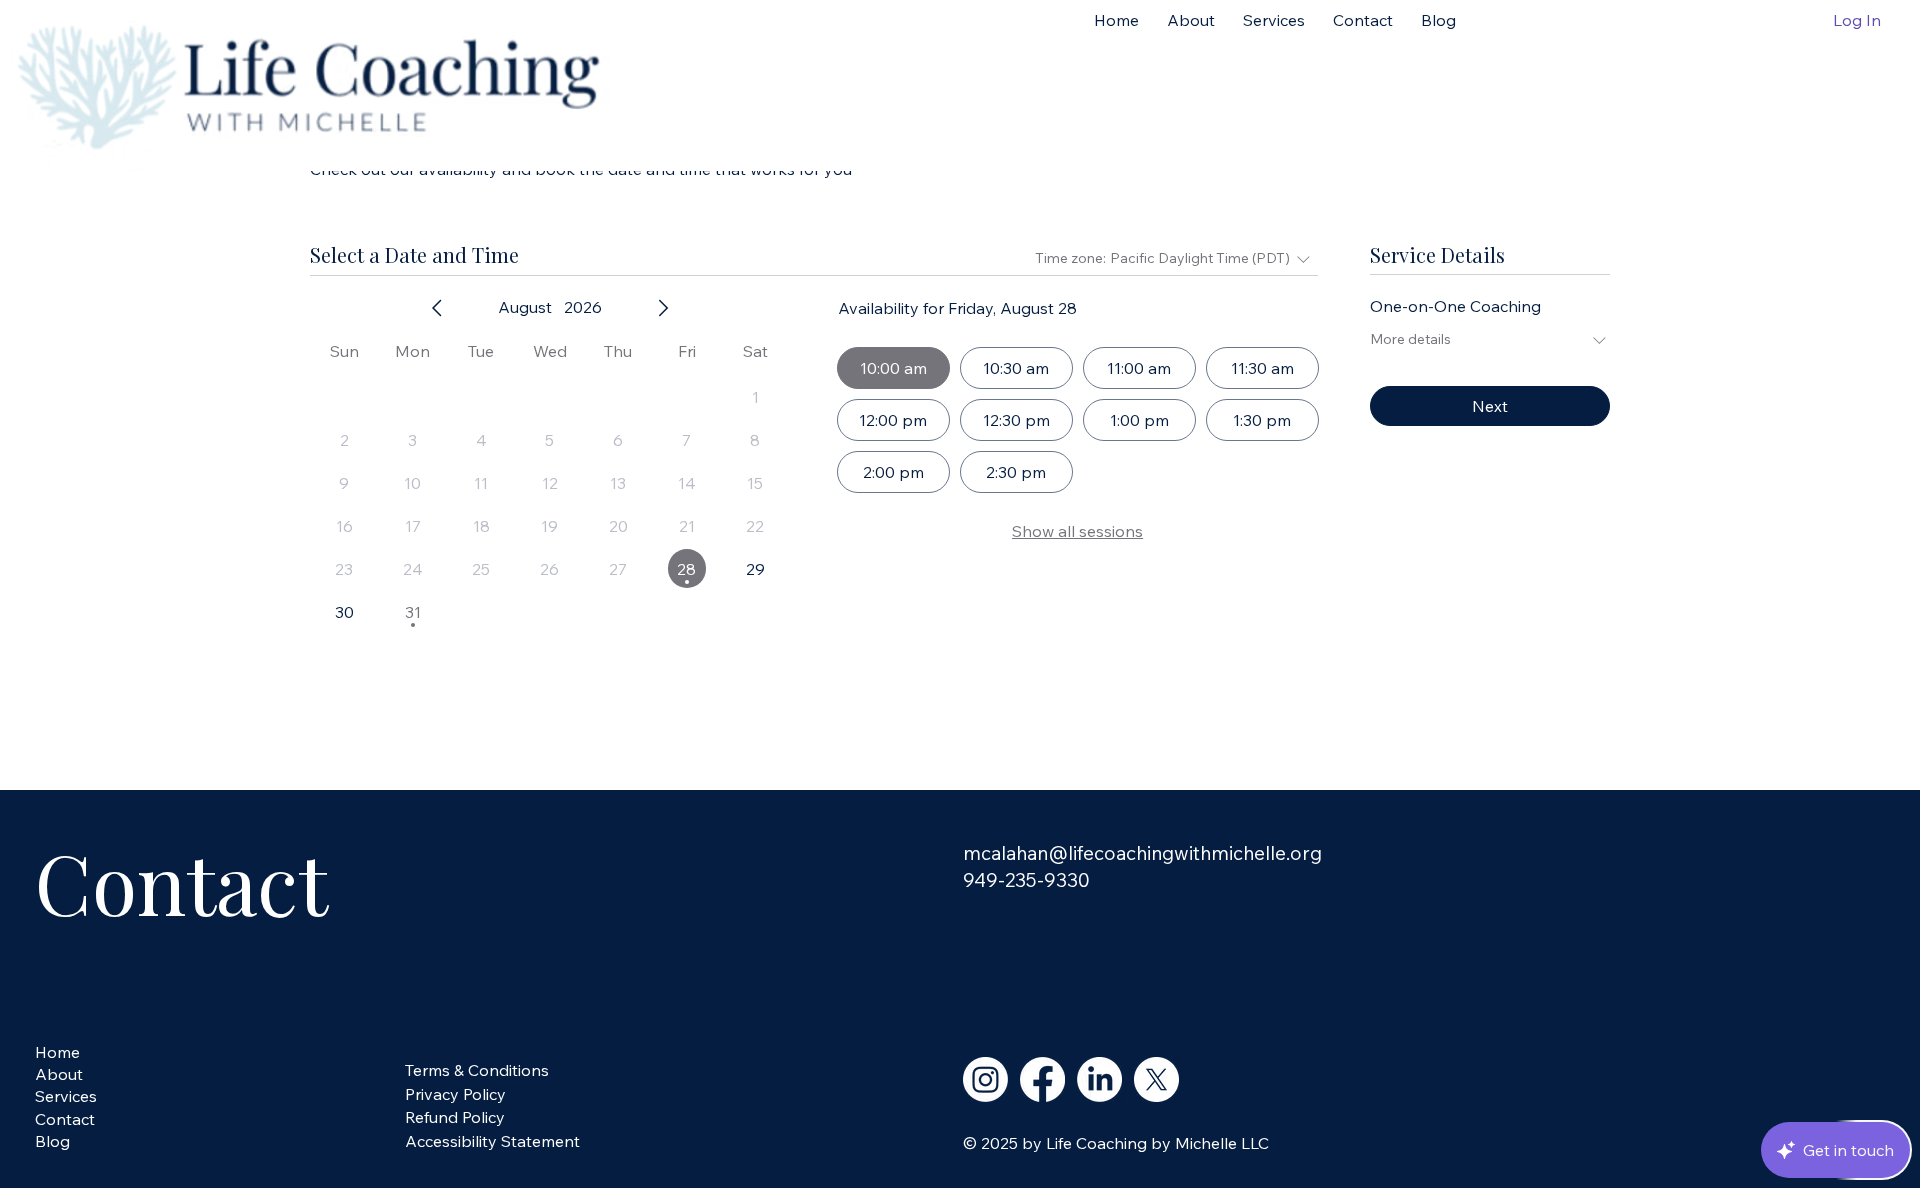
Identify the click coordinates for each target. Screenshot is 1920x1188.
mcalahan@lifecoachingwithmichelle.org (1142, 853)
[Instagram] (985, 1079)
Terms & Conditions (477, 1070)
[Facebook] (1042, 1079)
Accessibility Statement (492, 1141)
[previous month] (437, 308)
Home (57, 1052)
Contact (65, 1119)
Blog (52, 1141)
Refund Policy (455, 1117)
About (59, 1074)
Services (66, 1096)
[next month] (663, 308)
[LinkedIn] (1099, 1079)
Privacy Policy (455, 1094)
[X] (1156, 1079)
